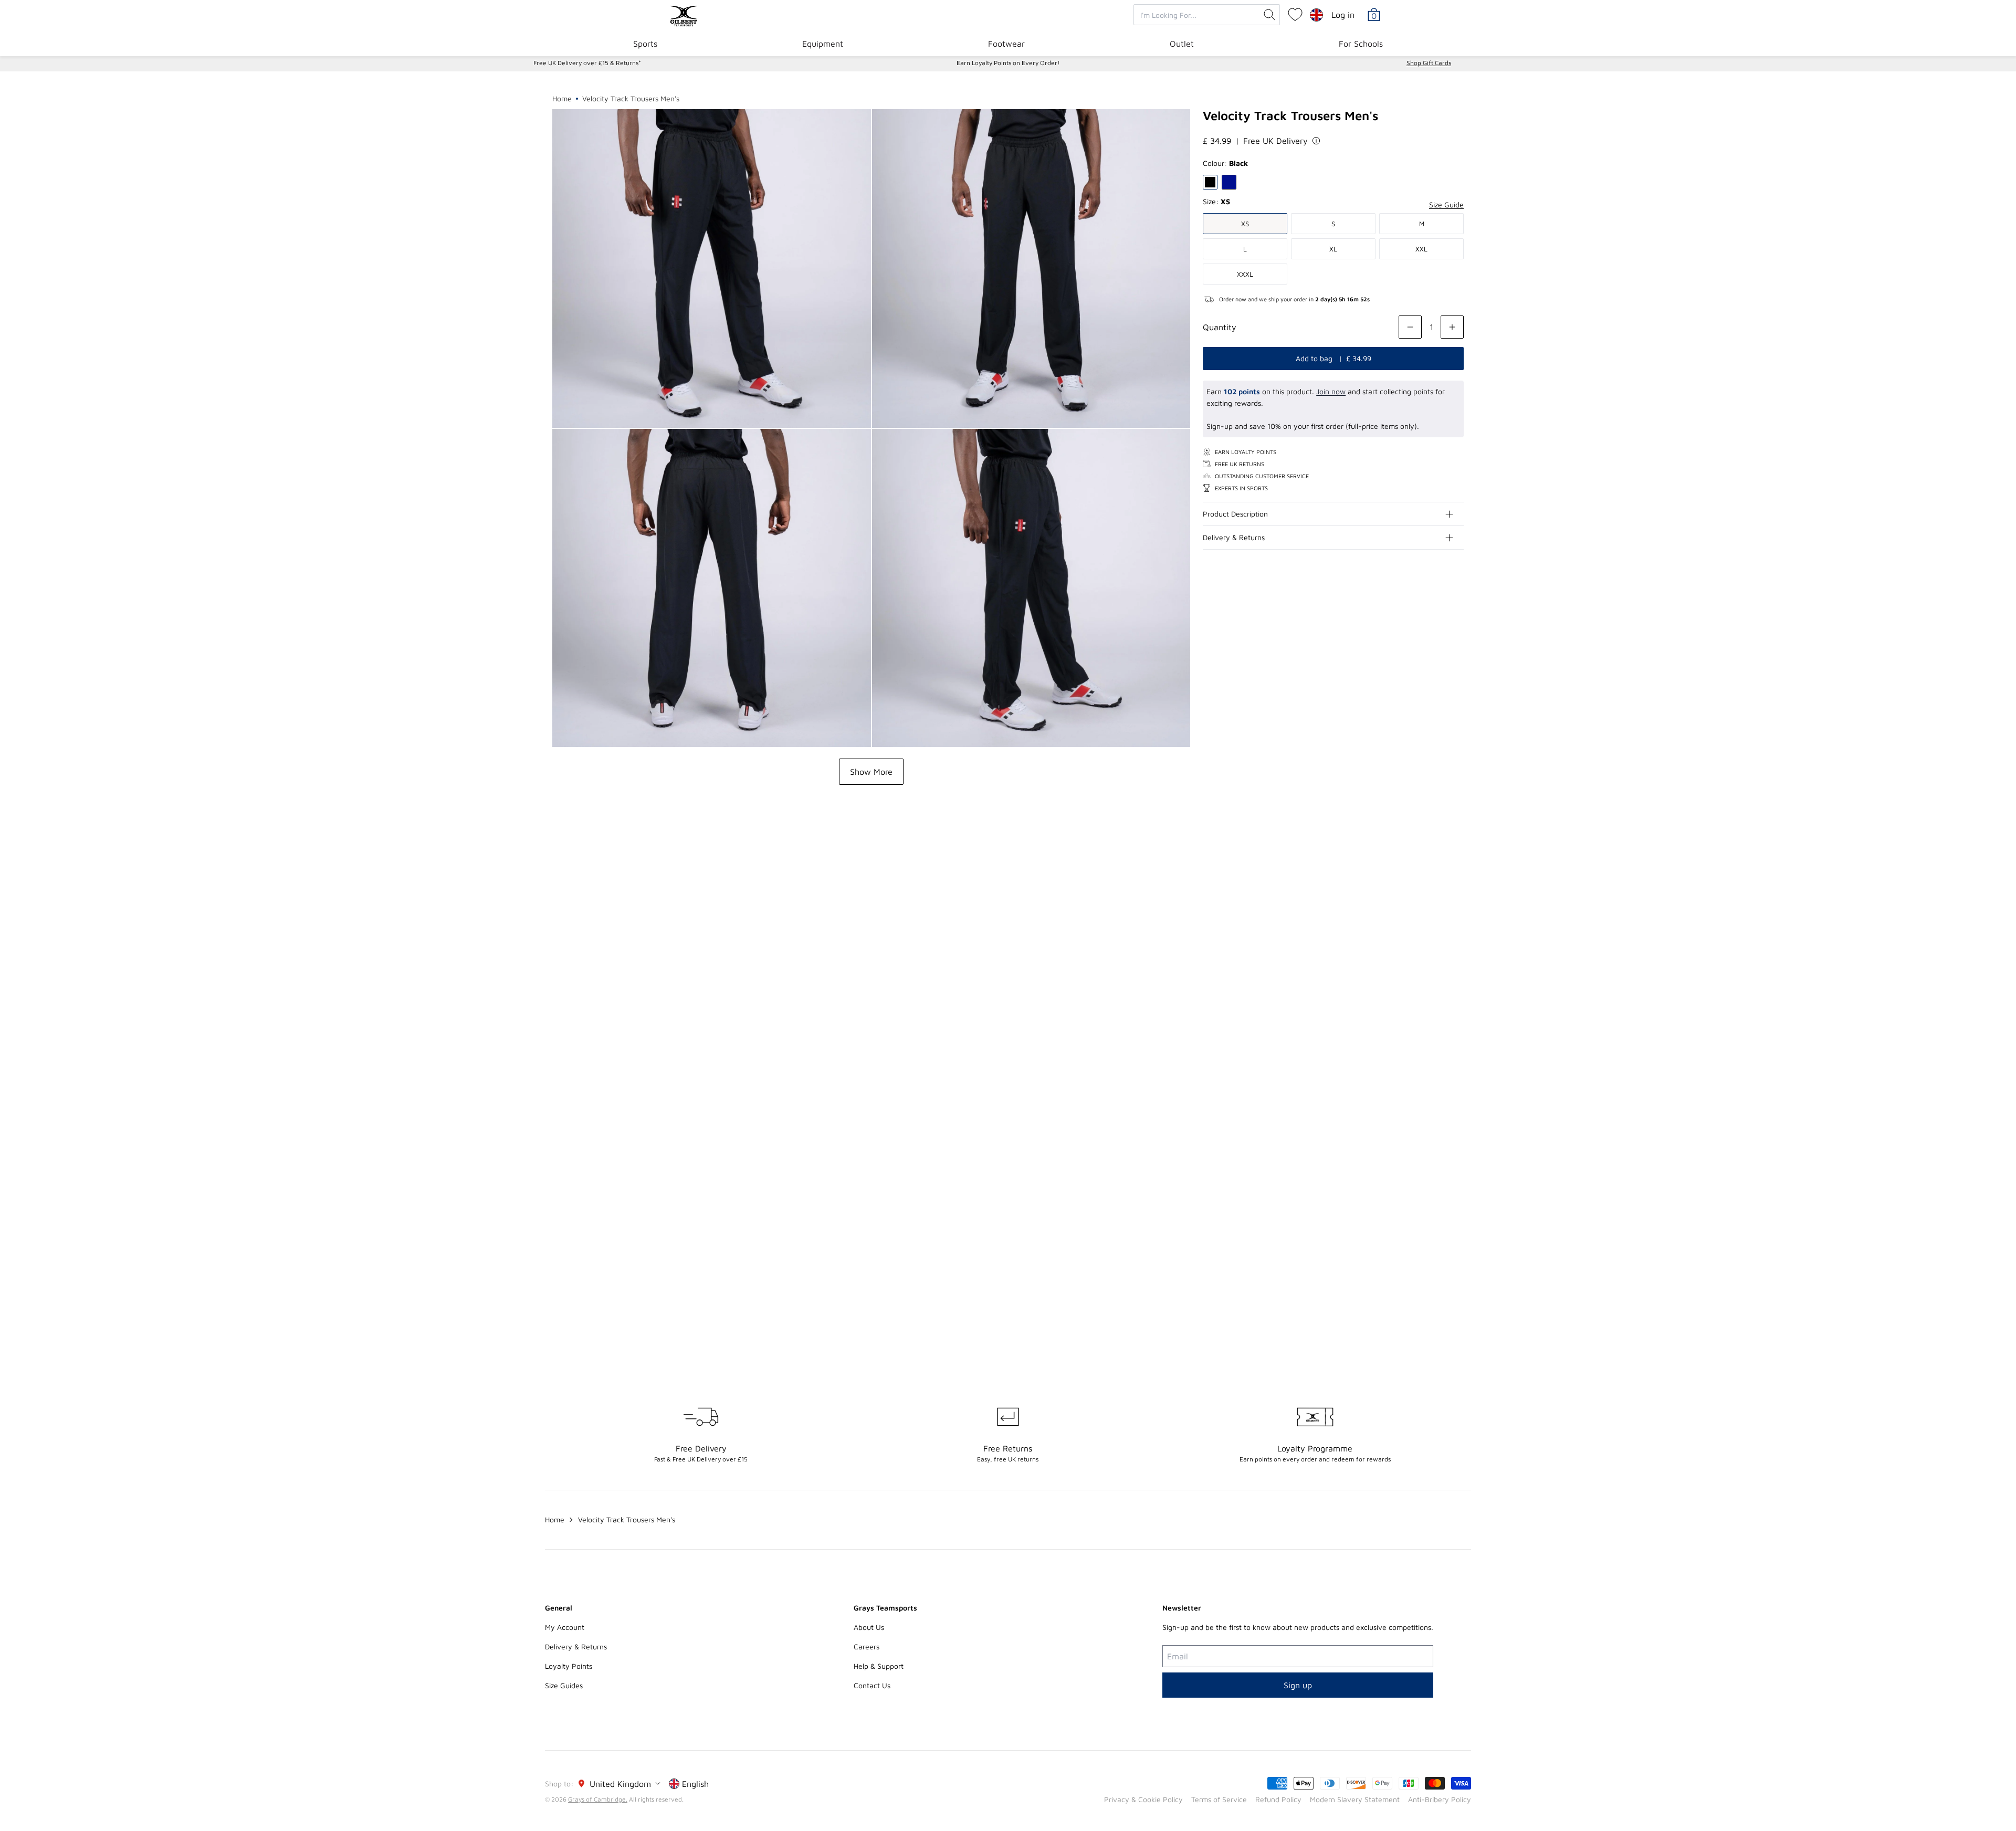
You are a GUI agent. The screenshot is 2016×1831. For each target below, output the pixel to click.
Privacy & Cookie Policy (1143, 1799)
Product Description (1235, 514)
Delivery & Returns (1234, 537)
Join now (1331, 391)
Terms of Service (1219, 1799)
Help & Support (879, 1666)
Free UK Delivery (1275, 141)
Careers (867, 1646)
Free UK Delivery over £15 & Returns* (587, 63)
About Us (869, 1627)
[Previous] (1434, 887)
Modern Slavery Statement (1355, 1799)
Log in (1343, 15)
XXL (1421, 249)
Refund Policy (1278, 1799)
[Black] (1210, 182)
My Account (565, 1627)
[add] (1452, 327)
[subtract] (1410, 327)
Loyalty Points (569, 1666)
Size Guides (564, 1685)
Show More (871, 772)
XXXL (1245, 274)
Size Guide (1446, 204)
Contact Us (872, 1685)
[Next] (1455, 887)
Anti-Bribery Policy (1440, 1799)
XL (1333, 249)
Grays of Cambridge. (598, 1799)
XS (1245, 224)
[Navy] (1229, 182)
